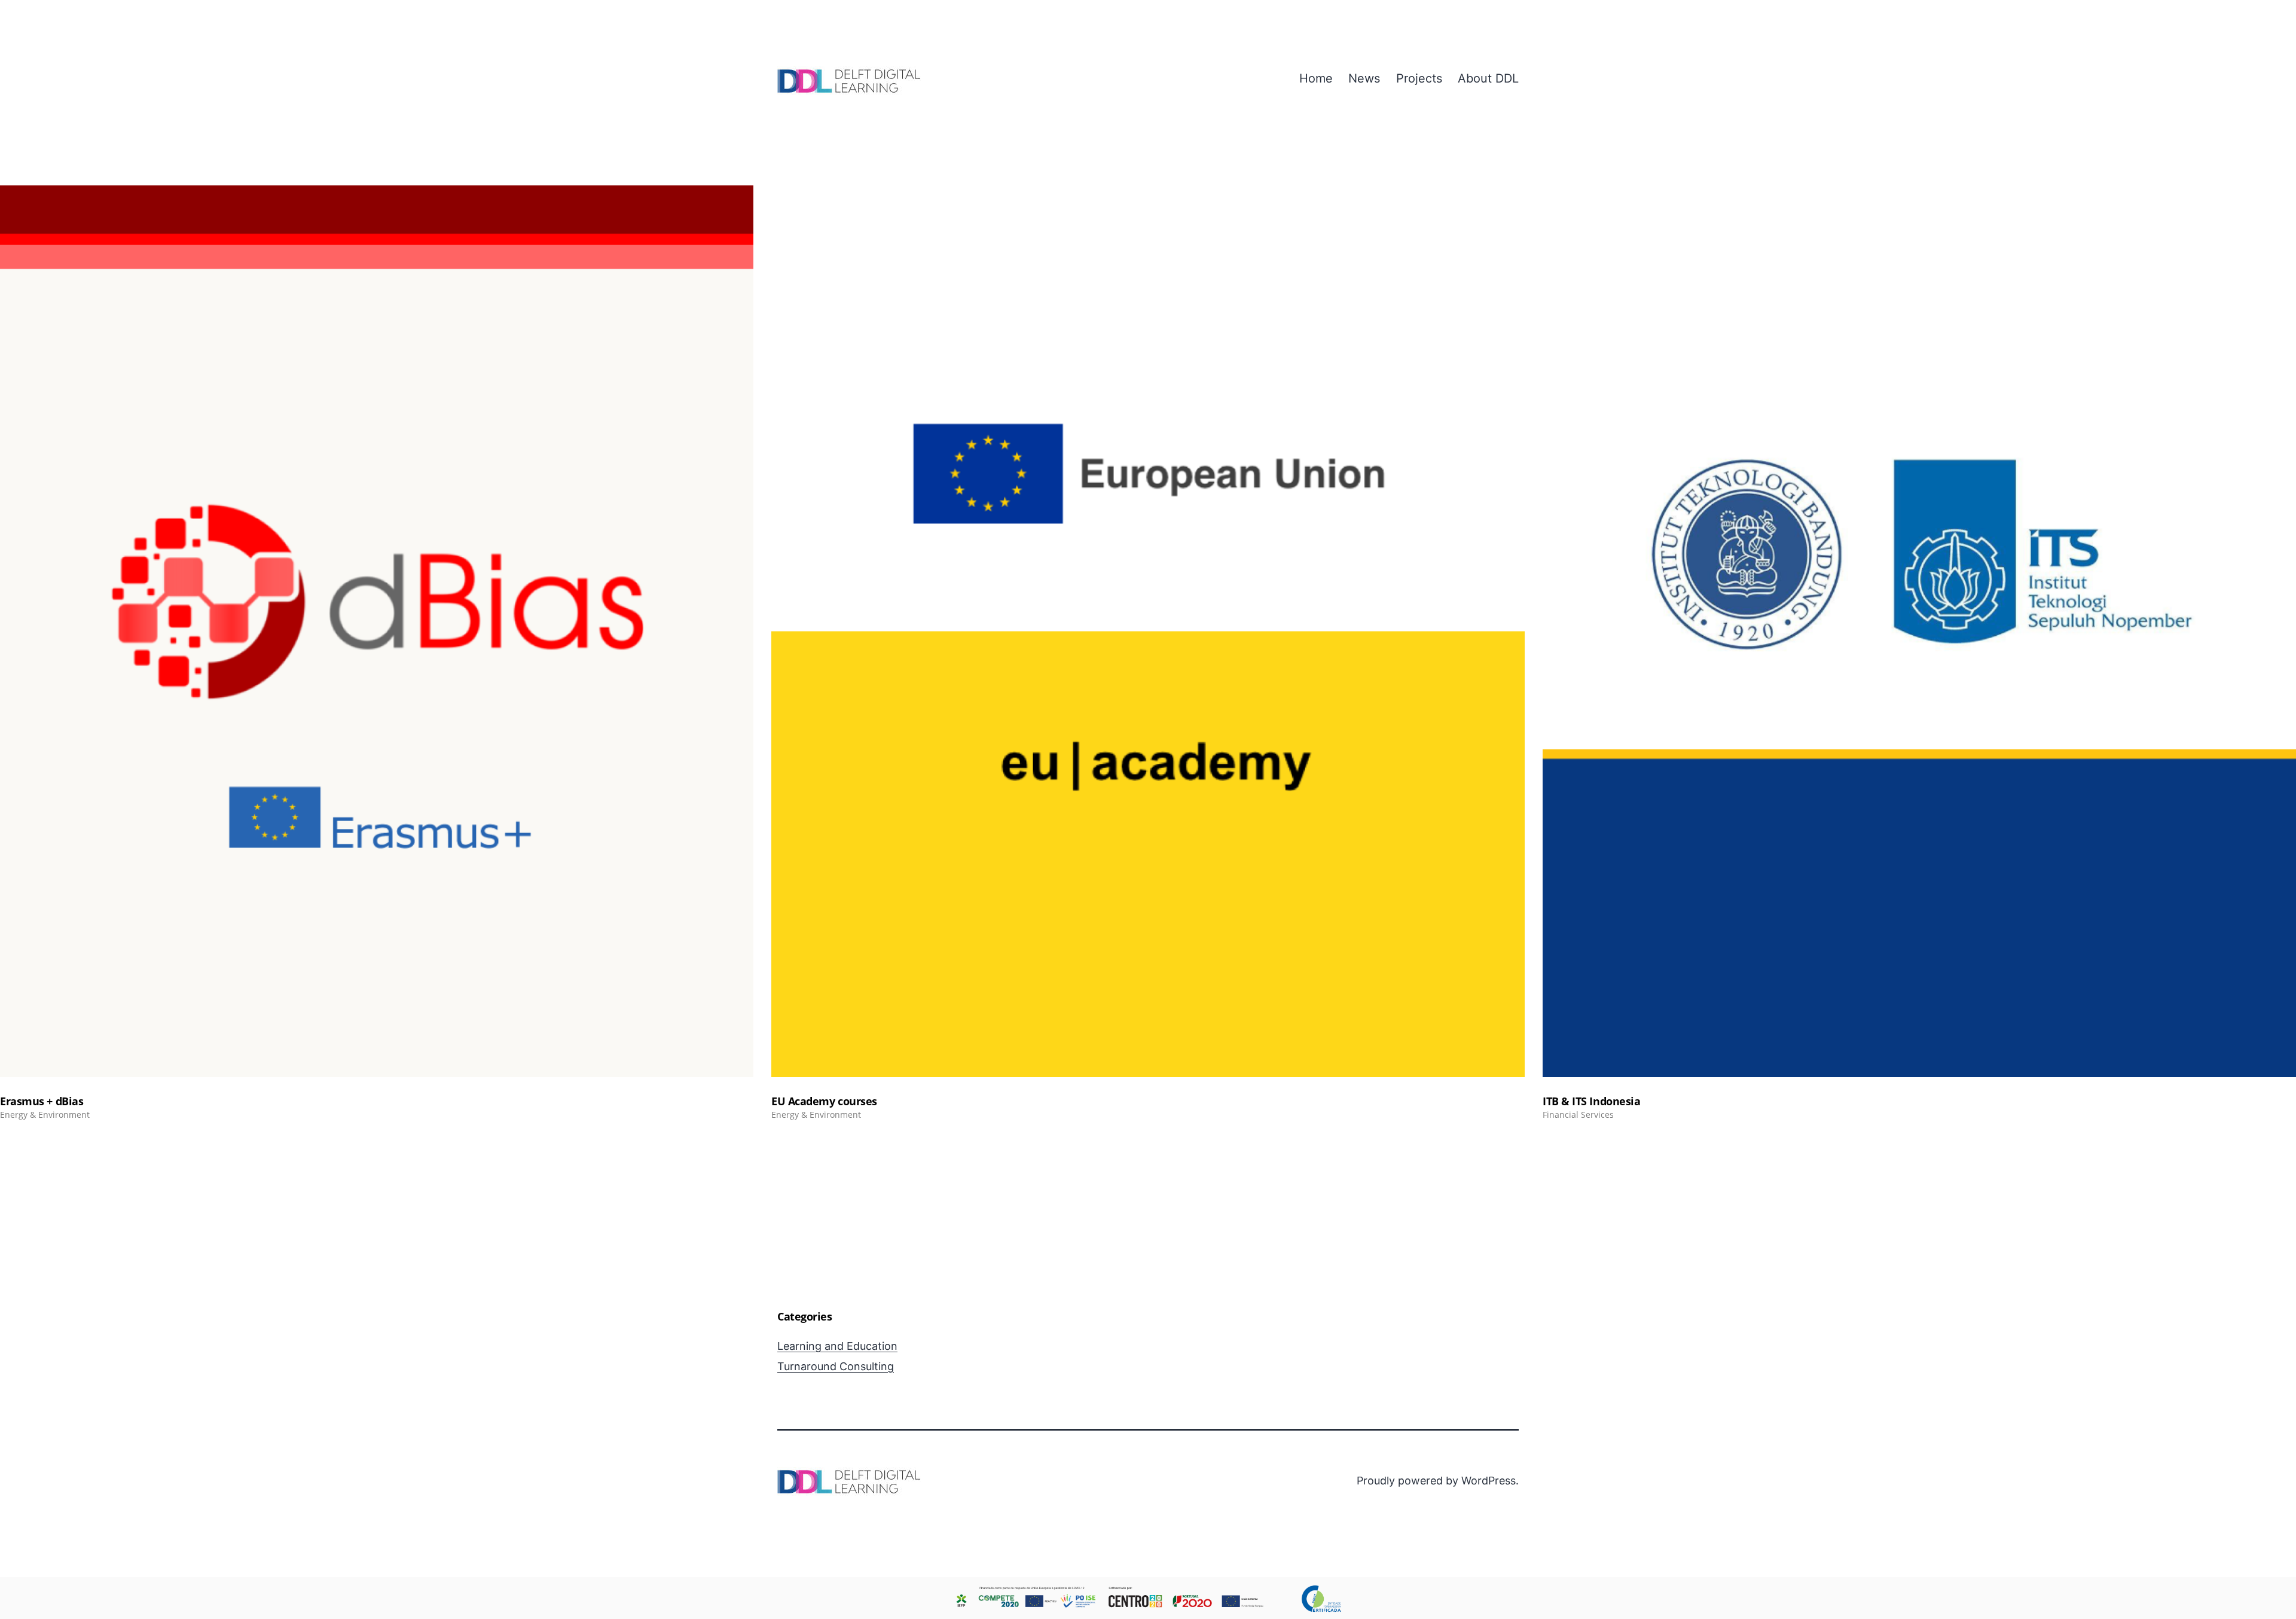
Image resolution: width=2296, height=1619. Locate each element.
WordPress (1489, 1481)
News (1364, 78)
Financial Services (1578, 1115)
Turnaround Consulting (836, 1366)
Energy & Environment (45, 1115)
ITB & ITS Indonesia (1591, 1101)
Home (1316, 78)
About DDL (1488, 78)
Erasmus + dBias (42, 1101)
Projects (1419, 78)
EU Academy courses (824, 1101)
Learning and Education (837, 1346)
